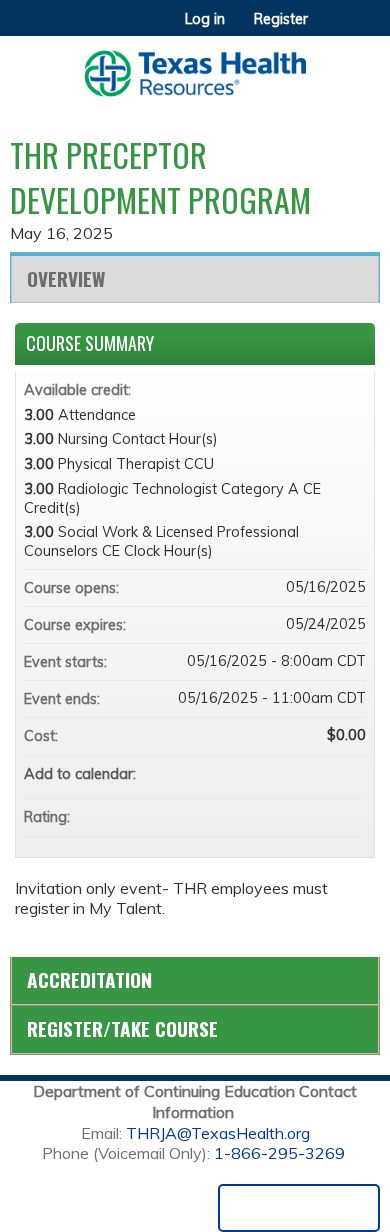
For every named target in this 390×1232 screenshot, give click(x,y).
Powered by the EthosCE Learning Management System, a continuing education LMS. (299, 1208)
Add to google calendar (272, 774)
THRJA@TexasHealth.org (218, 1133)
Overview (66, 278)
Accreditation (89, 979)
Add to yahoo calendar (298, 774)
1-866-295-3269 (279, 1153)
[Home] (195, 66)
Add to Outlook (350, 774)
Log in (205, 19)
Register (281, 19)
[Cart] (331, 29)
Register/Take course (122, 1028)
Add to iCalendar (324, 773)
